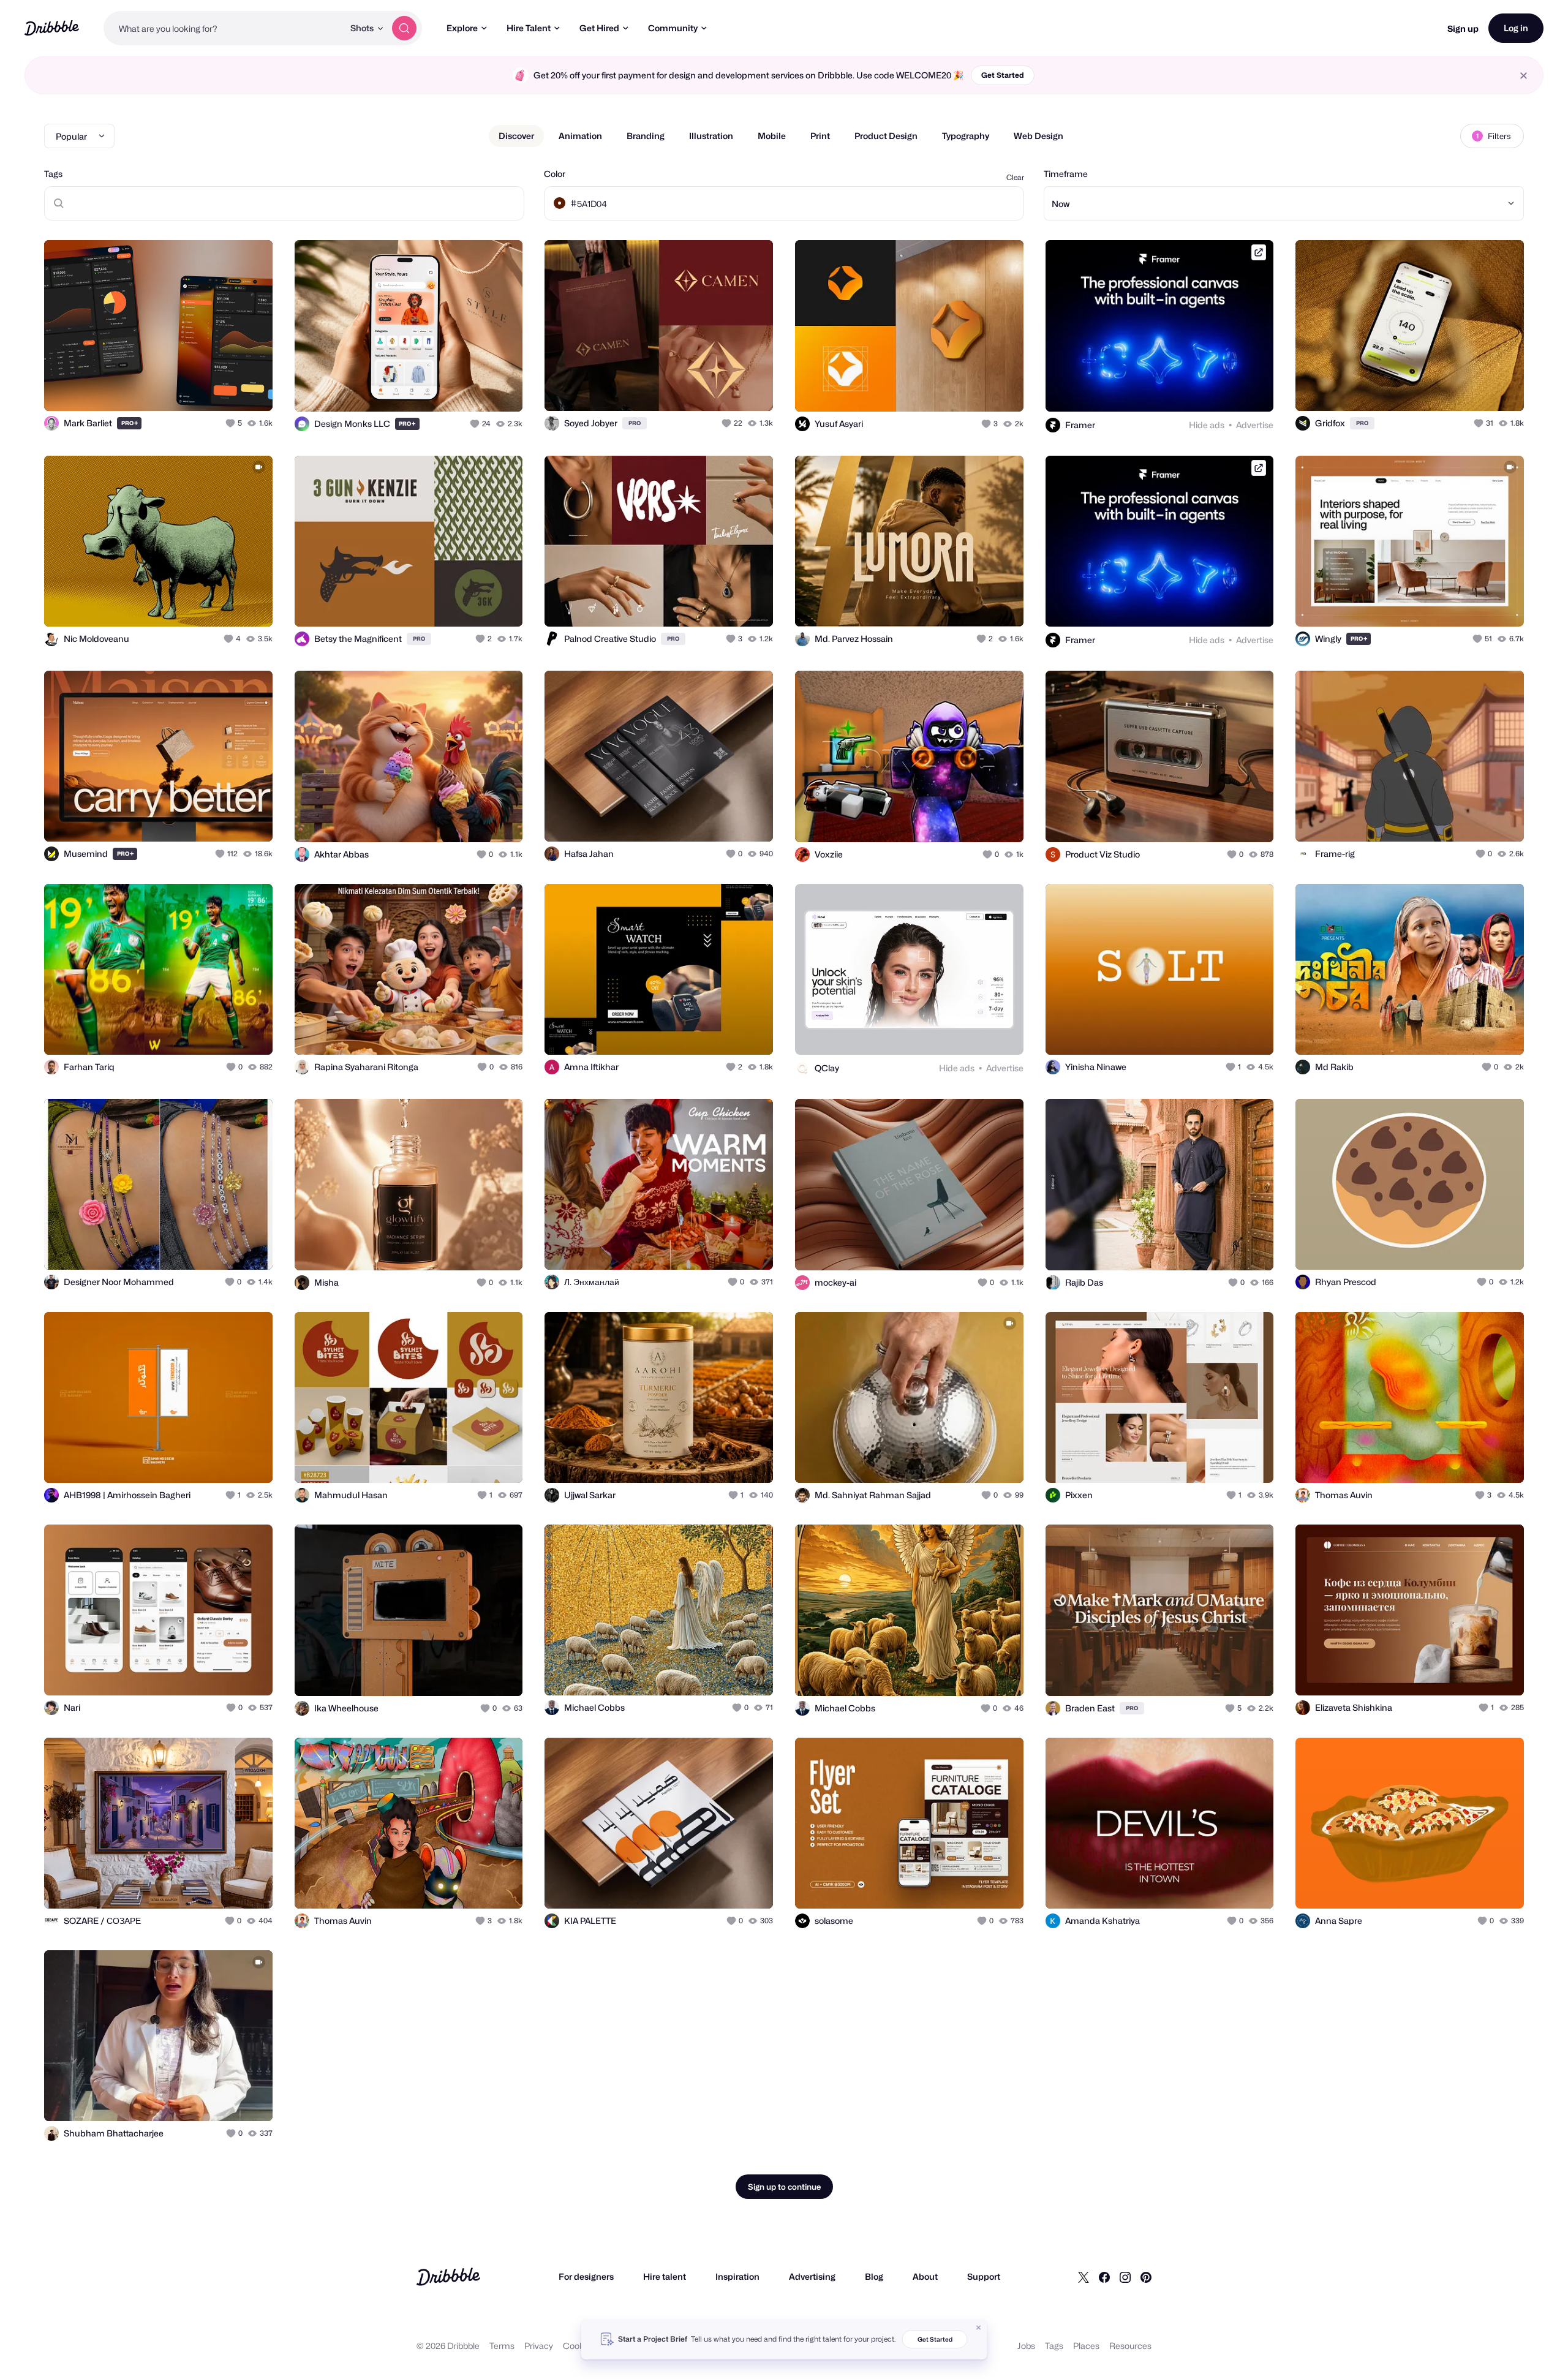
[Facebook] (1104, 2277)
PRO (130, 423)
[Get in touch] (201, 388)
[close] (1524, 76)
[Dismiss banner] (979, 2328)
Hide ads (1207, 425)
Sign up (1463, 28)
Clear (1015, 177)
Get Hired (599, 28)
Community (673, 28)
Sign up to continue (784, 2187)
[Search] (404, 28)
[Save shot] (225, 388)
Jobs (1026, 2346)
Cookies (579, 2346)
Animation (580, 136)
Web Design (1038, 136)
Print (820, 136)
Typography (966, 136)
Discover (516, 136)
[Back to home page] (52, 28)
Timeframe (1066, 174)
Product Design (886, 136)
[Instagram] (1125, 2277)
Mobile (772, 136)
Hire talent (665, 2276)
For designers (586, 2276)
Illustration (711, 136)
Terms (502, 2346)
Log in (1516, 28)
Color (555, 174)
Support (984, 2276)
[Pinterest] (1146, 2277)
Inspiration (737, 2276)
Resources (1130, 2346)
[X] (1084, 2277)
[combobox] (224, 28)
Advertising (812, 2276)
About (925, 2276)
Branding (646, 136)
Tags (53, 174)
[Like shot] (250, 388)
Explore (462, 28)
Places (1086, 2346)
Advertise (1255, 425)
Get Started (1003, 75)
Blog (874, 2276)
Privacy (539, 2346)
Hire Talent (529, 28)
